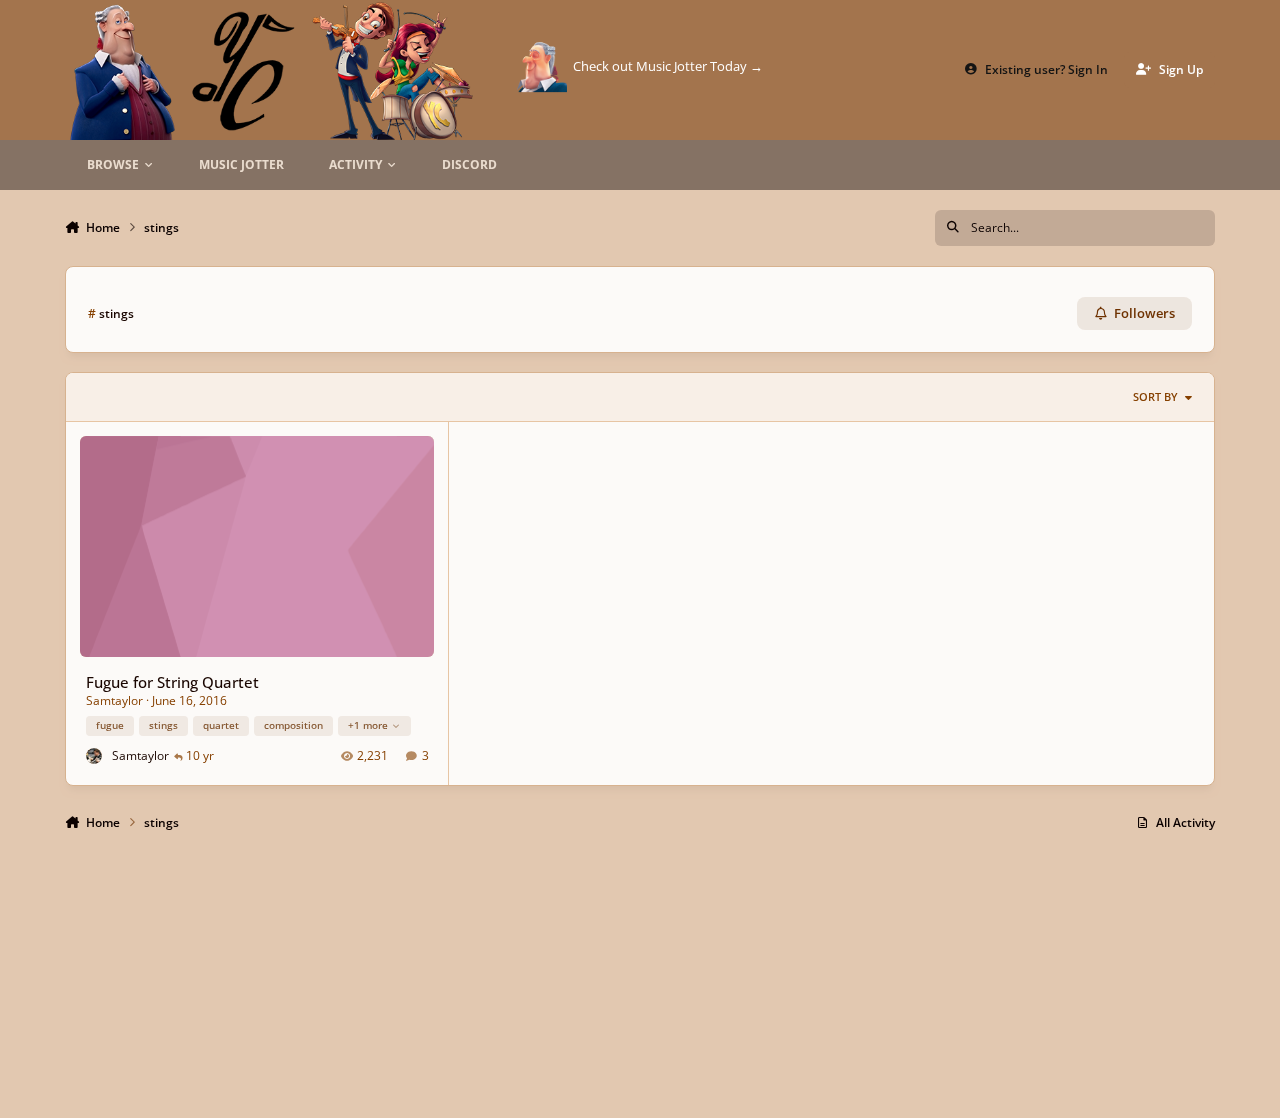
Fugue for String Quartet (172, 682)
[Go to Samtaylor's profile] (94, 756)
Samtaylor (114, 700)
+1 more (368, 725)
